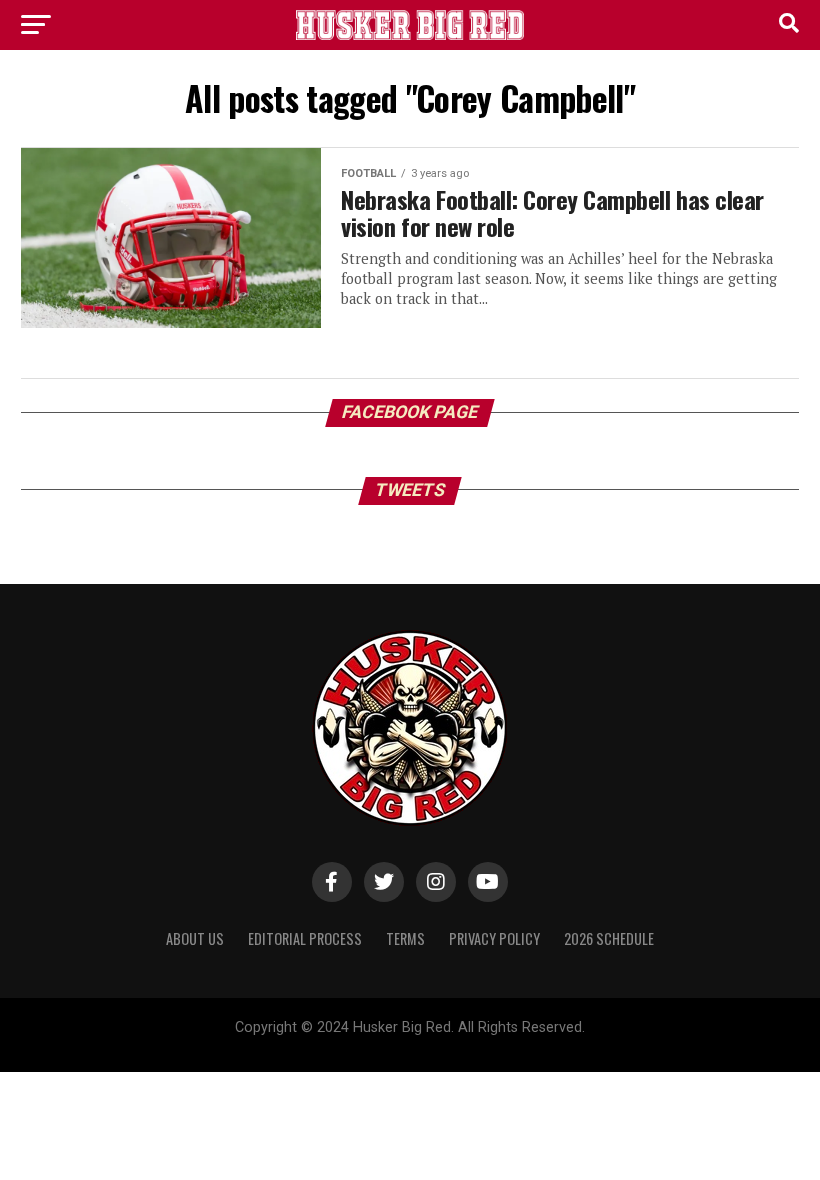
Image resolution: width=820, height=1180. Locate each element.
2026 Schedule (609, 938)
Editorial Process (305, 938)
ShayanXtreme (458, 1044)
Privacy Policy (494, 938)
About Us (195, 938)
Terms (405, 938)
